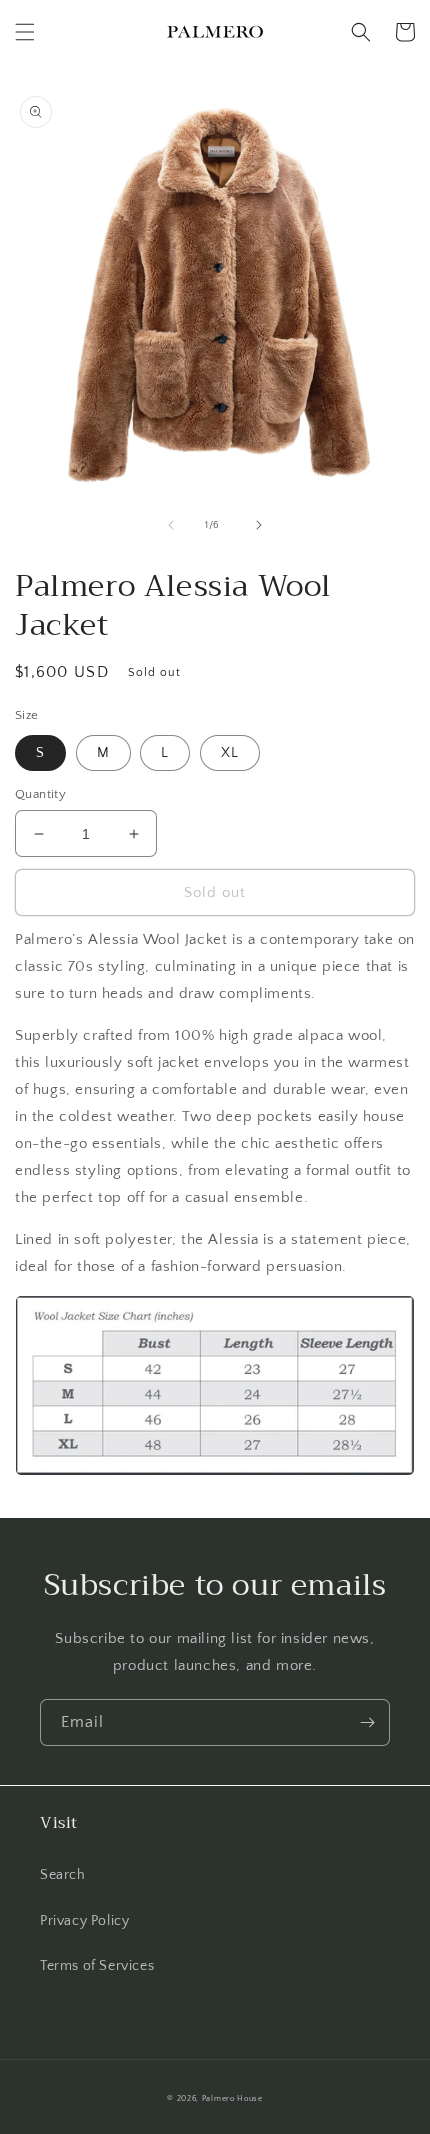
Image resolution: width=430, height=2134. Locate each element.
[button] (25, 32)
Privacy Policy (84, 1921)
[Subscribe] (367, 1722)
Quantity (40, 794)
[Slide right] (259, 525)
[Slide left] (171, 525)
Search (63, 1875)
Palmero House (232, 2098)
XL (230, 753)
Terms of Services (97, 1966)
